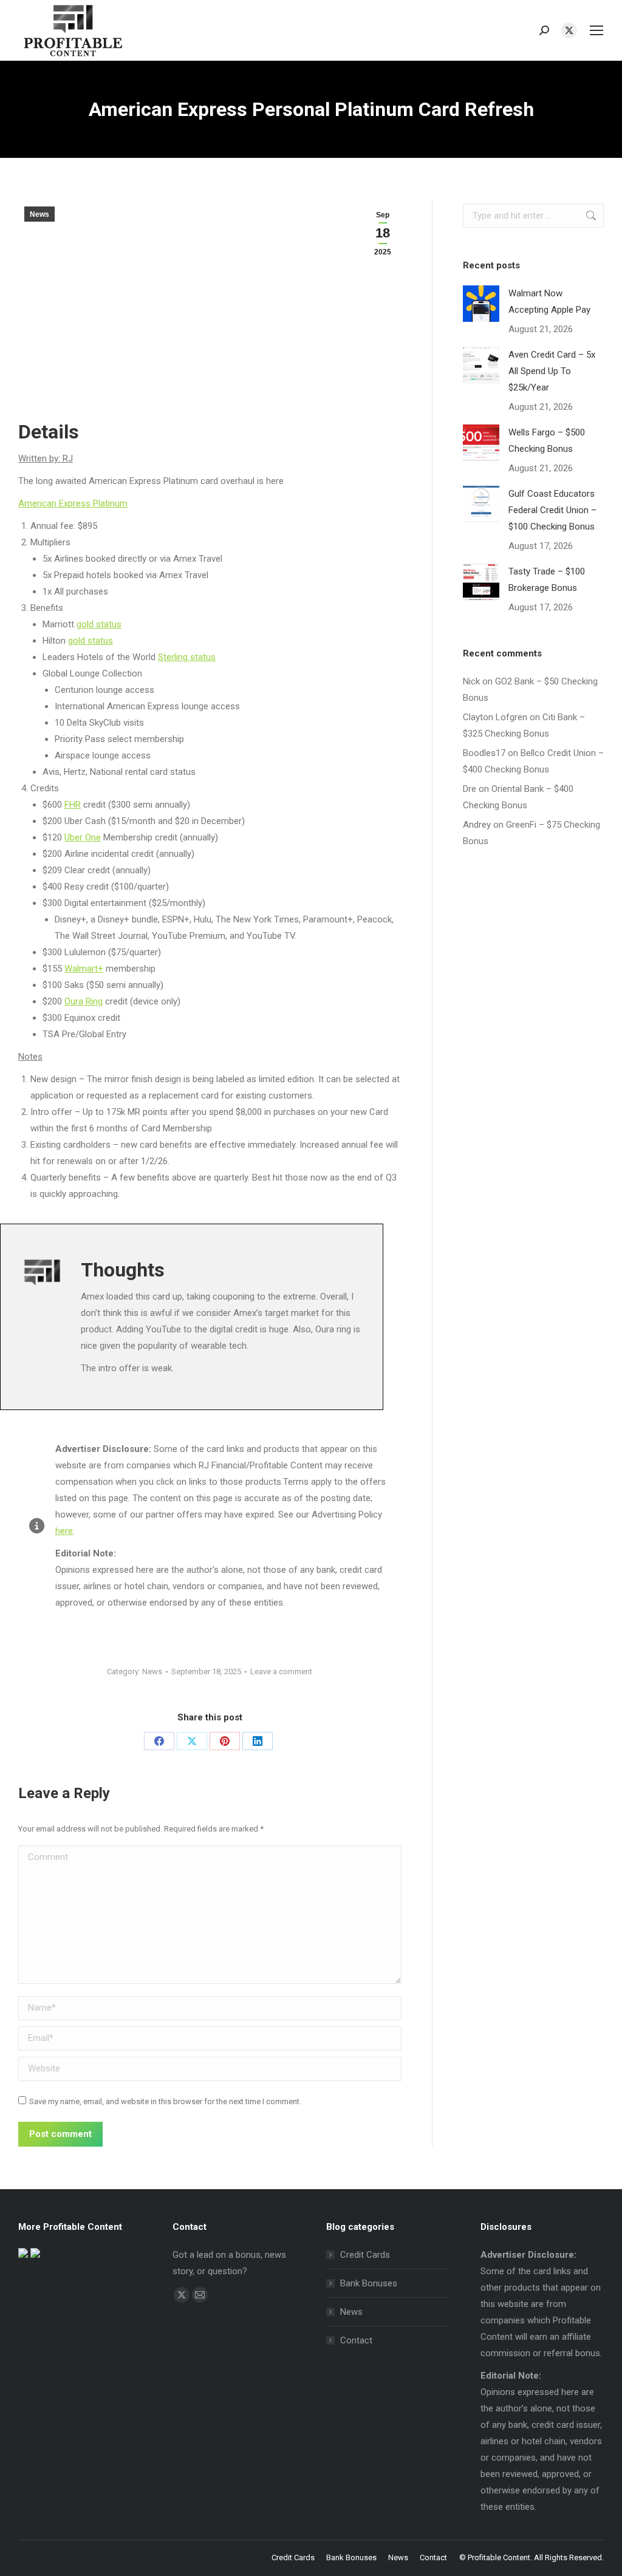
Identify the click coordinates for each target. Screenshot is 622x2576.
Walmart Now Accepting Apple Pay (549, 302)
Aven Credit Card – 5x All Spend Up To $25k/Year (552, 371)
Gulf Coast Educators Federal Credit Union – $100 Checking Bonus (552, 510)
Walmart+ (84, 969)
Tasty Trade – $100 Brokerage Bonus (547, 580)
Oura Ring (84, 1001)
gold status (99, 624)
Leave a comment (281, 1671)
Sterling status (187, 657)
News (39, 214)
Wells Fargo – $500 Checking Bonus (547, 441)
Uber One (83, 837)
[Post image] (481, 304)
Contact (356, 2340)
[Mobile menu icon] (596, 30)
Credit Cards (365, 2255)
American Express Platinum (73, 503)
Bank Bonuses (369, 2283)
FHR (73, 805)
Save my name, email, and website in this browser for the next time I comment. (165, 2101)
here (64, 1531)
